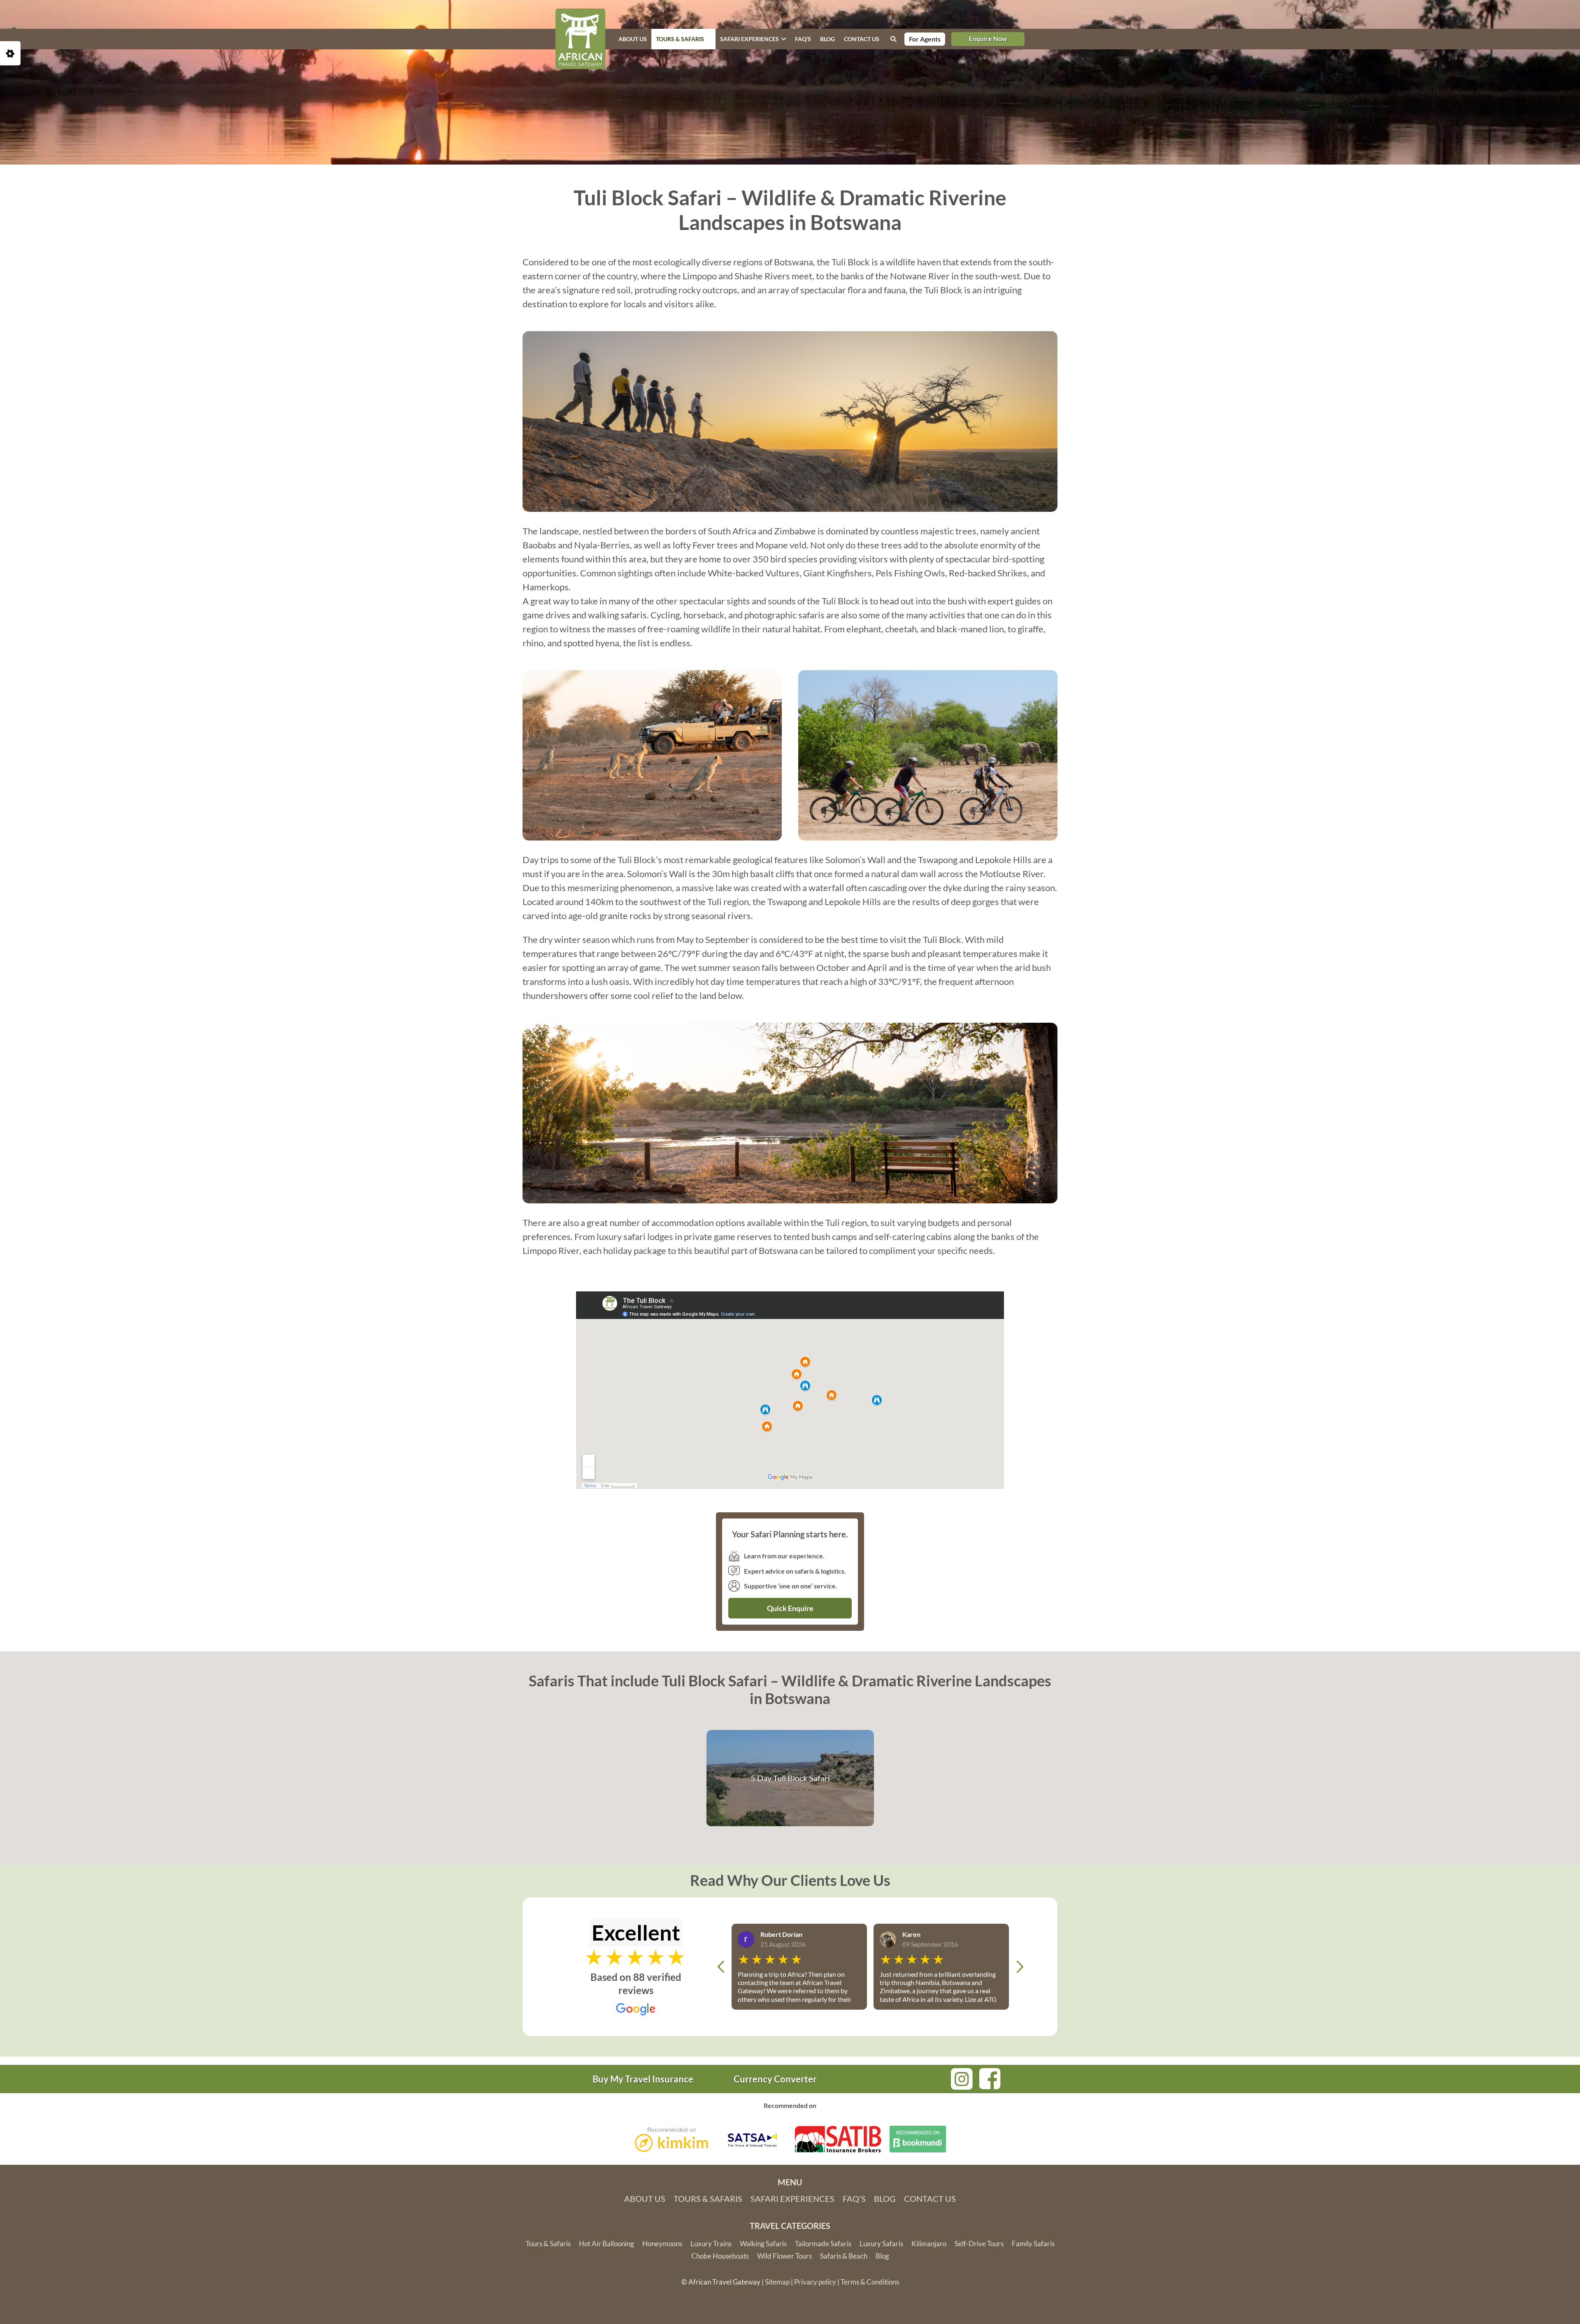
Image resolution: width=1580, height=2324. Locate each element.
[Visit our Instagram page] (962, 2078)
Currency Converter (775, 2079)
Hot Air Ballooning (606, 2244)
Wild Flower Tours (784, 2256)
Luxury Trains (711, 2244)
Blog (827, 39)
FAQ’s (803, 39)
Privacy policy (815, 2282)
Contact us (862, 39)
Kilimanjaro (929, 2244)
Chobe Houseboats (720, 2256)
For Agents (925, 39)
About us (633, 39)
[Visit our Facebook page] (990, 2077)
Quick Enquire (790, 1608)
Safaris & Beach (844, 2256)
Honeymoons (662, 2244)
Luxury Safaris (881, 2244)
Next (1020, 1967)
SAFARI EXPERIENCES (749, 39)
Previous (721, 1967)
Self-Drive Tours (979, 2244)
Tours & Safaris (680, 39)
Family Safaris (1033, 2244)
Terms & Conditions (870, 2282)
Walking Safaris (763, 2244)
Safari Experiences (792, 2199)
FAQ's (854, 2199)
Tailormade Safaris (823, 2244)
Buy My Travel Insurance (643, 2079)
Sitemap (777, 2282)
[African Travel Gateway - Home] (580, 39)
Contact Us (930, 2199)
